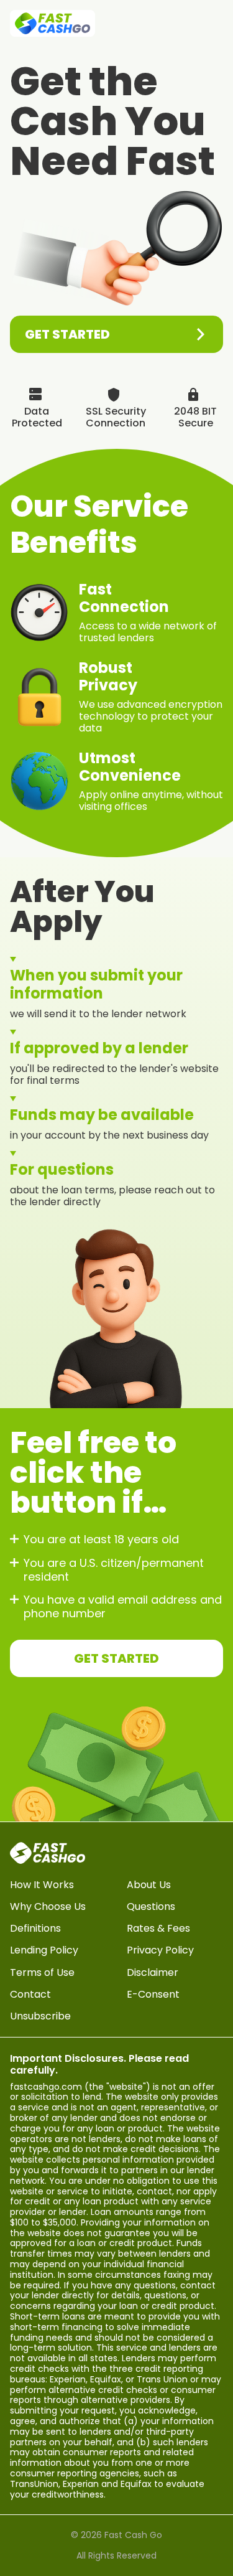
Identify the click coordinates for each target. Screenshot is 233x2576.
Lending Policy (44, 1950)
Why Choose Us (48, 1906)
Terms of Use (42, 1972)
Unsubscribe (40, 2016)
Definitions (35, 1928)
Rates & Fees (158, 1928)
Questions (151, 1906)
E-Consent (153, 1994)
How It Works (42, 1885)
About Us (149, 1885)
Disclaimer (153, 1972)
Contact (30, 1994)
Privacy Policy (160, 1950)
